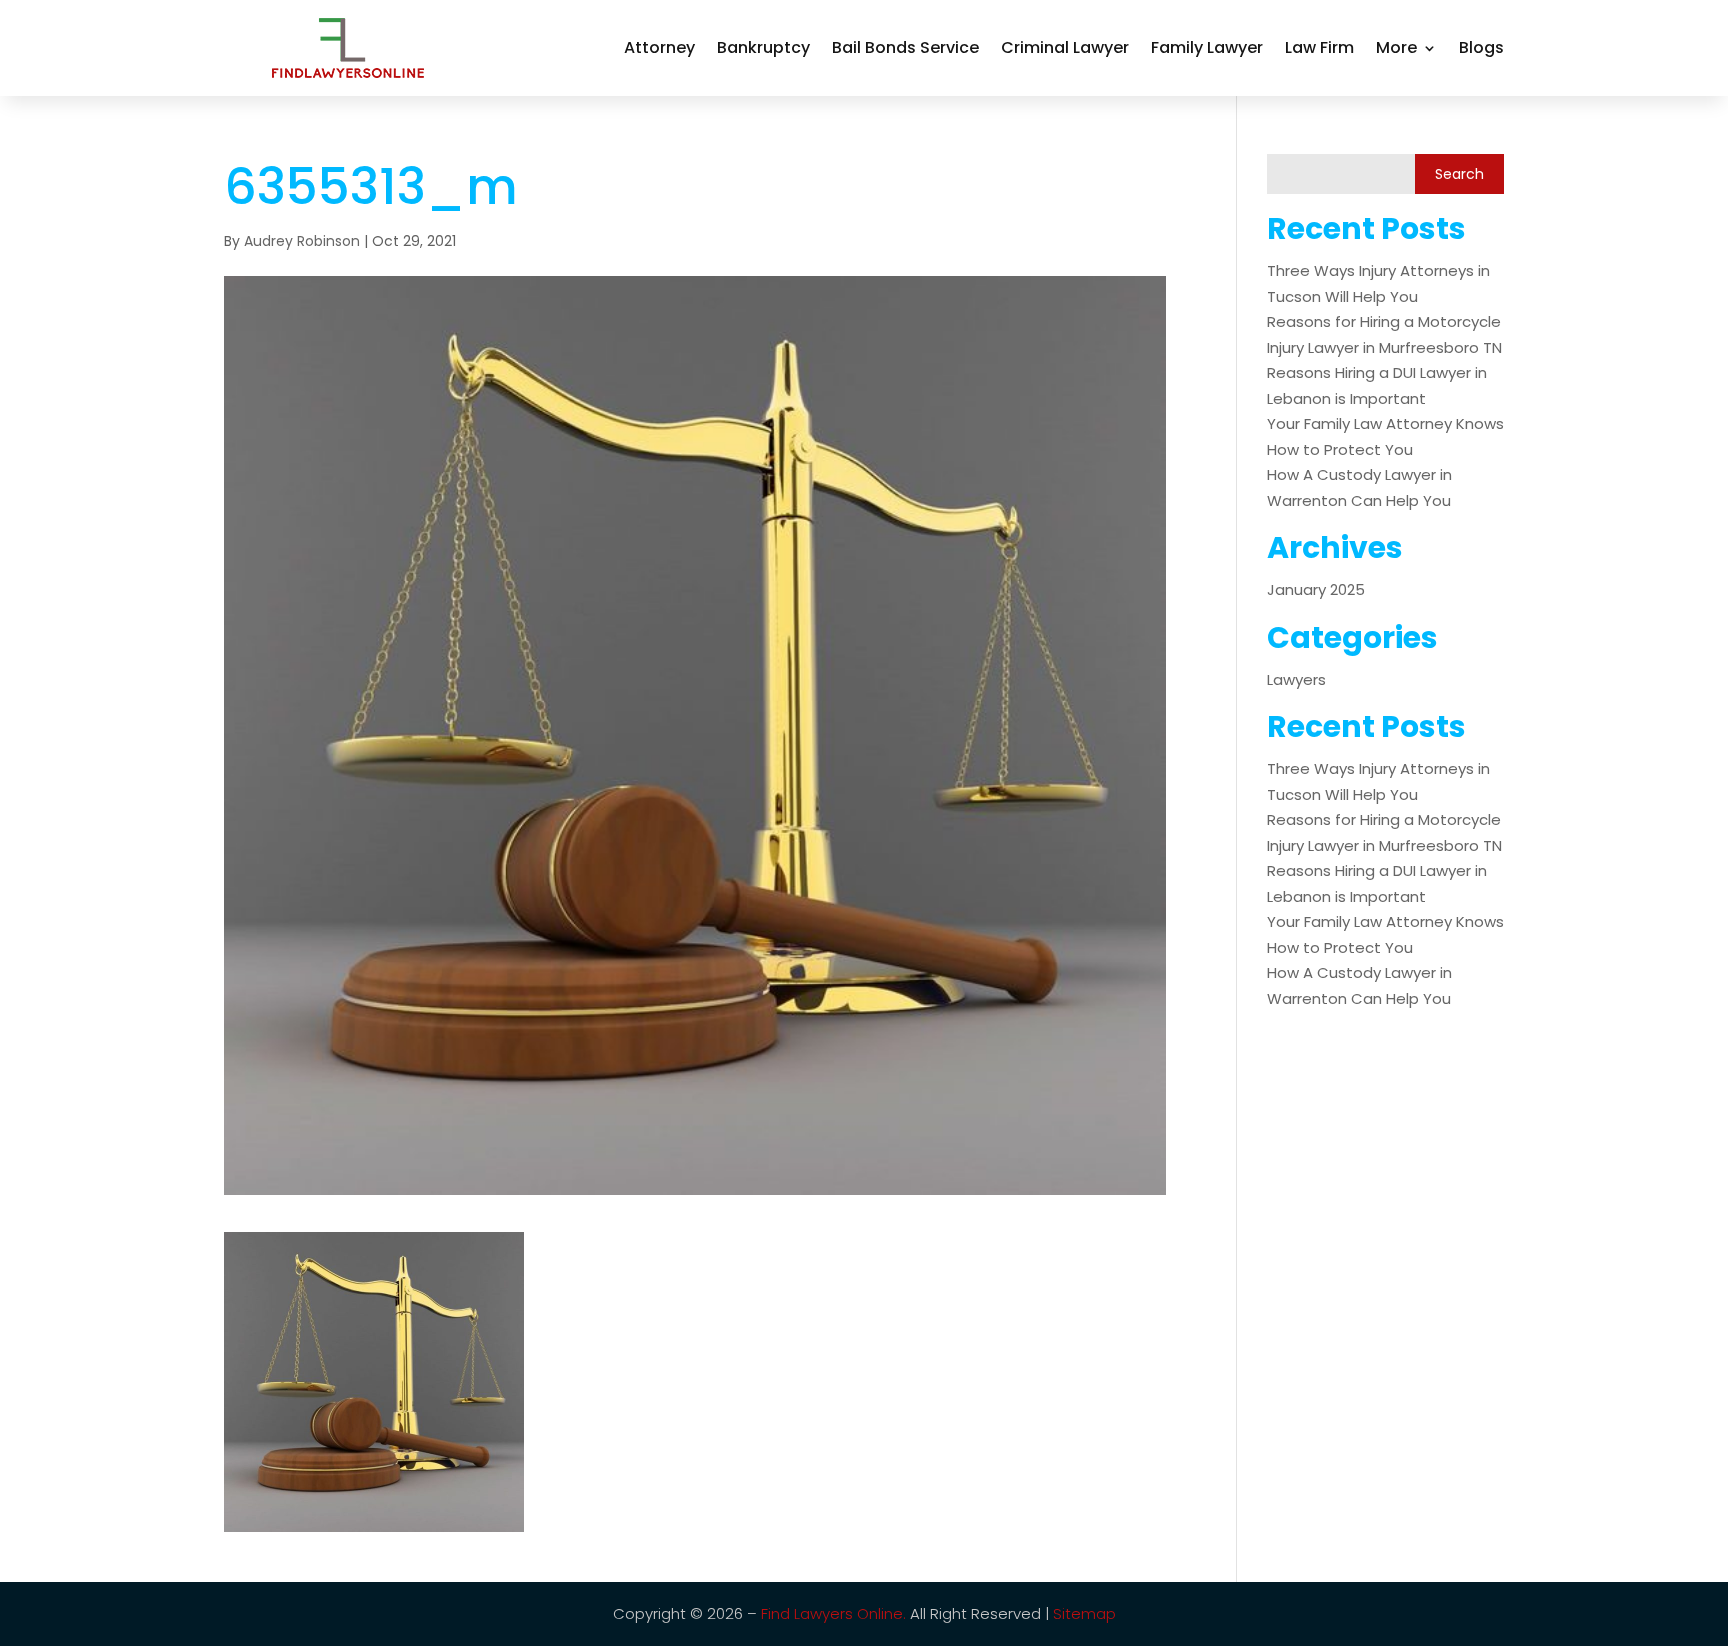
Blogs (1481, 47)
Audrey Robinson (302, 241)
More (1396, 47)
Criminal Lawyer (1065, 47)
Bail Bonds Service (905, 47)
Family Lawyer (1207, 47)
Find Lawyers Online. (833, 1613)
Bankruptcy (763, 47)
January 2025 (1316, 589)
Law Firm (1319, 47)
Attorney (659, 47)
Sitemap (1084, 1613)
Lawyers (1296, 679)
